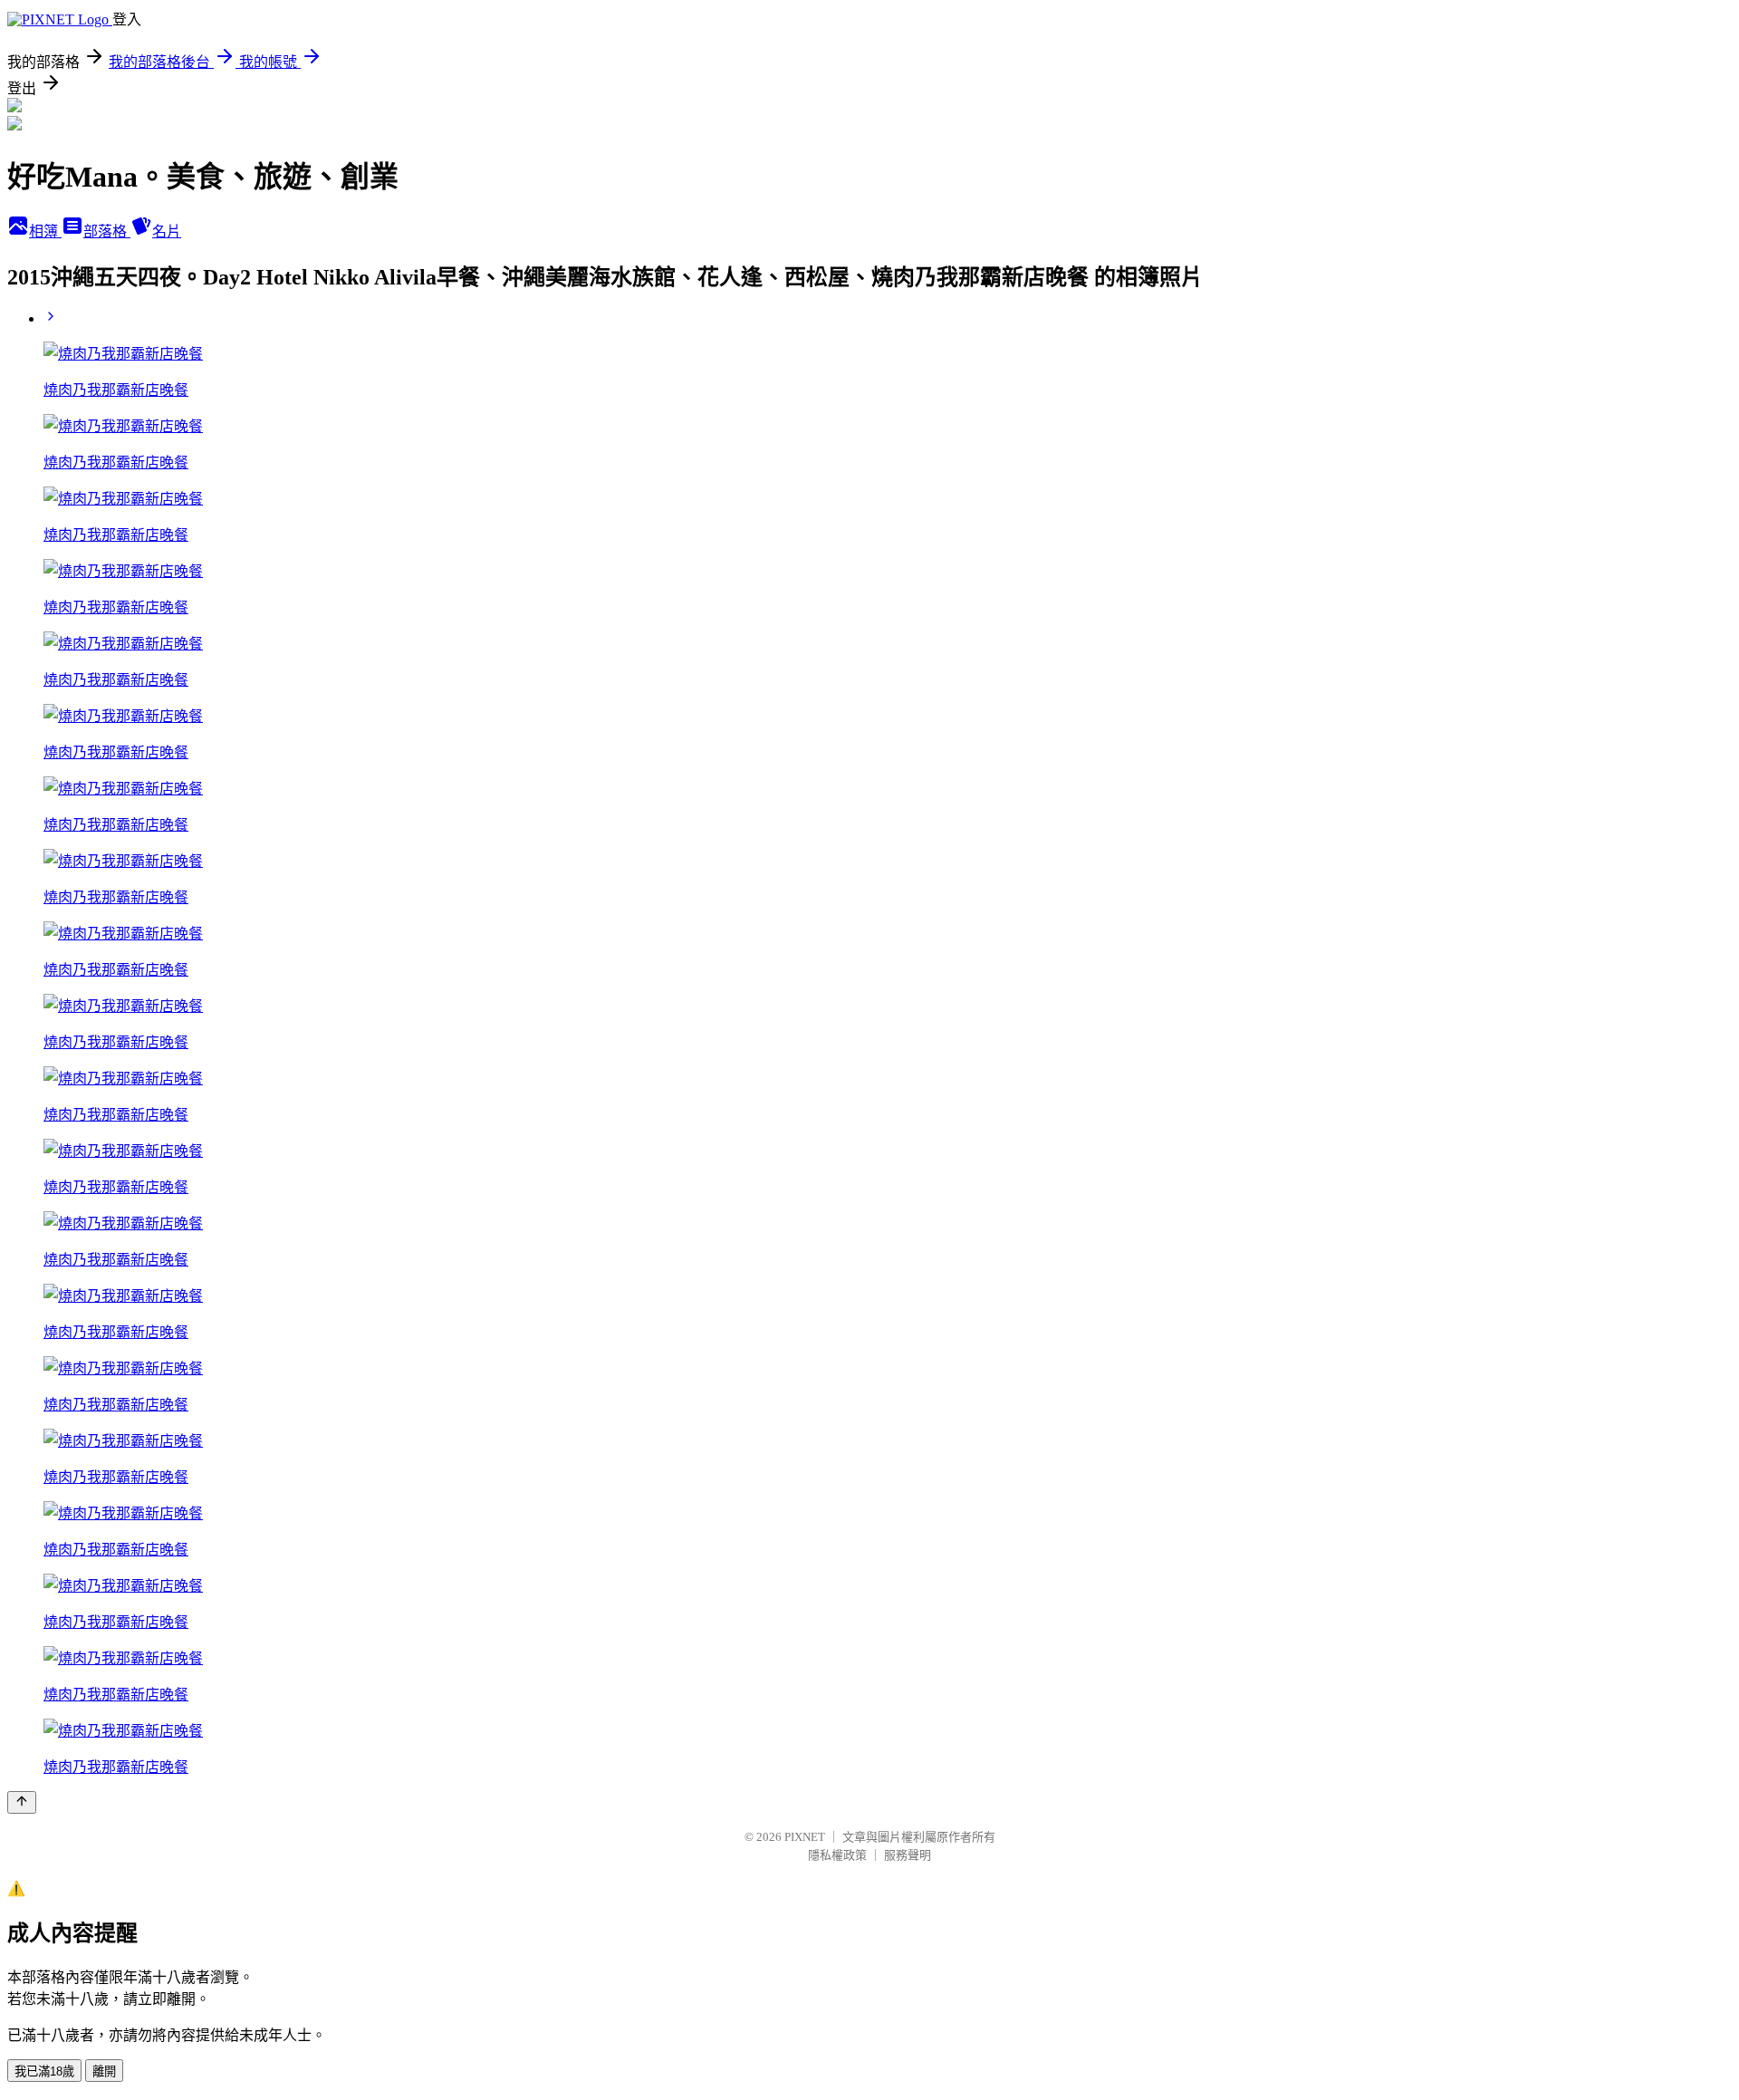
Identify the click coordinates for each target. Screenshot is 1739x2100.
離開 (104, 2071)
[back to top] (22, 1802)
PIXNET (805, 1837)
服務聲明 (908, 1855)
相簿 (45, 231)
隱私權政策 (837, 1855)
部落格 (107, 231)
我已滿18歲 (44, 2071)
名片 (167, 231)
